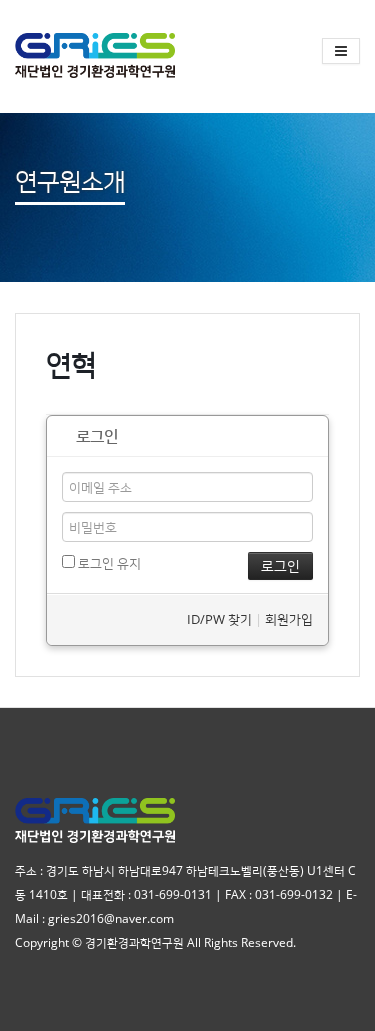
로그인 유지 (108, 563)
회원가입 (289, 619)
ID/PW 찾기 (219, 619)
